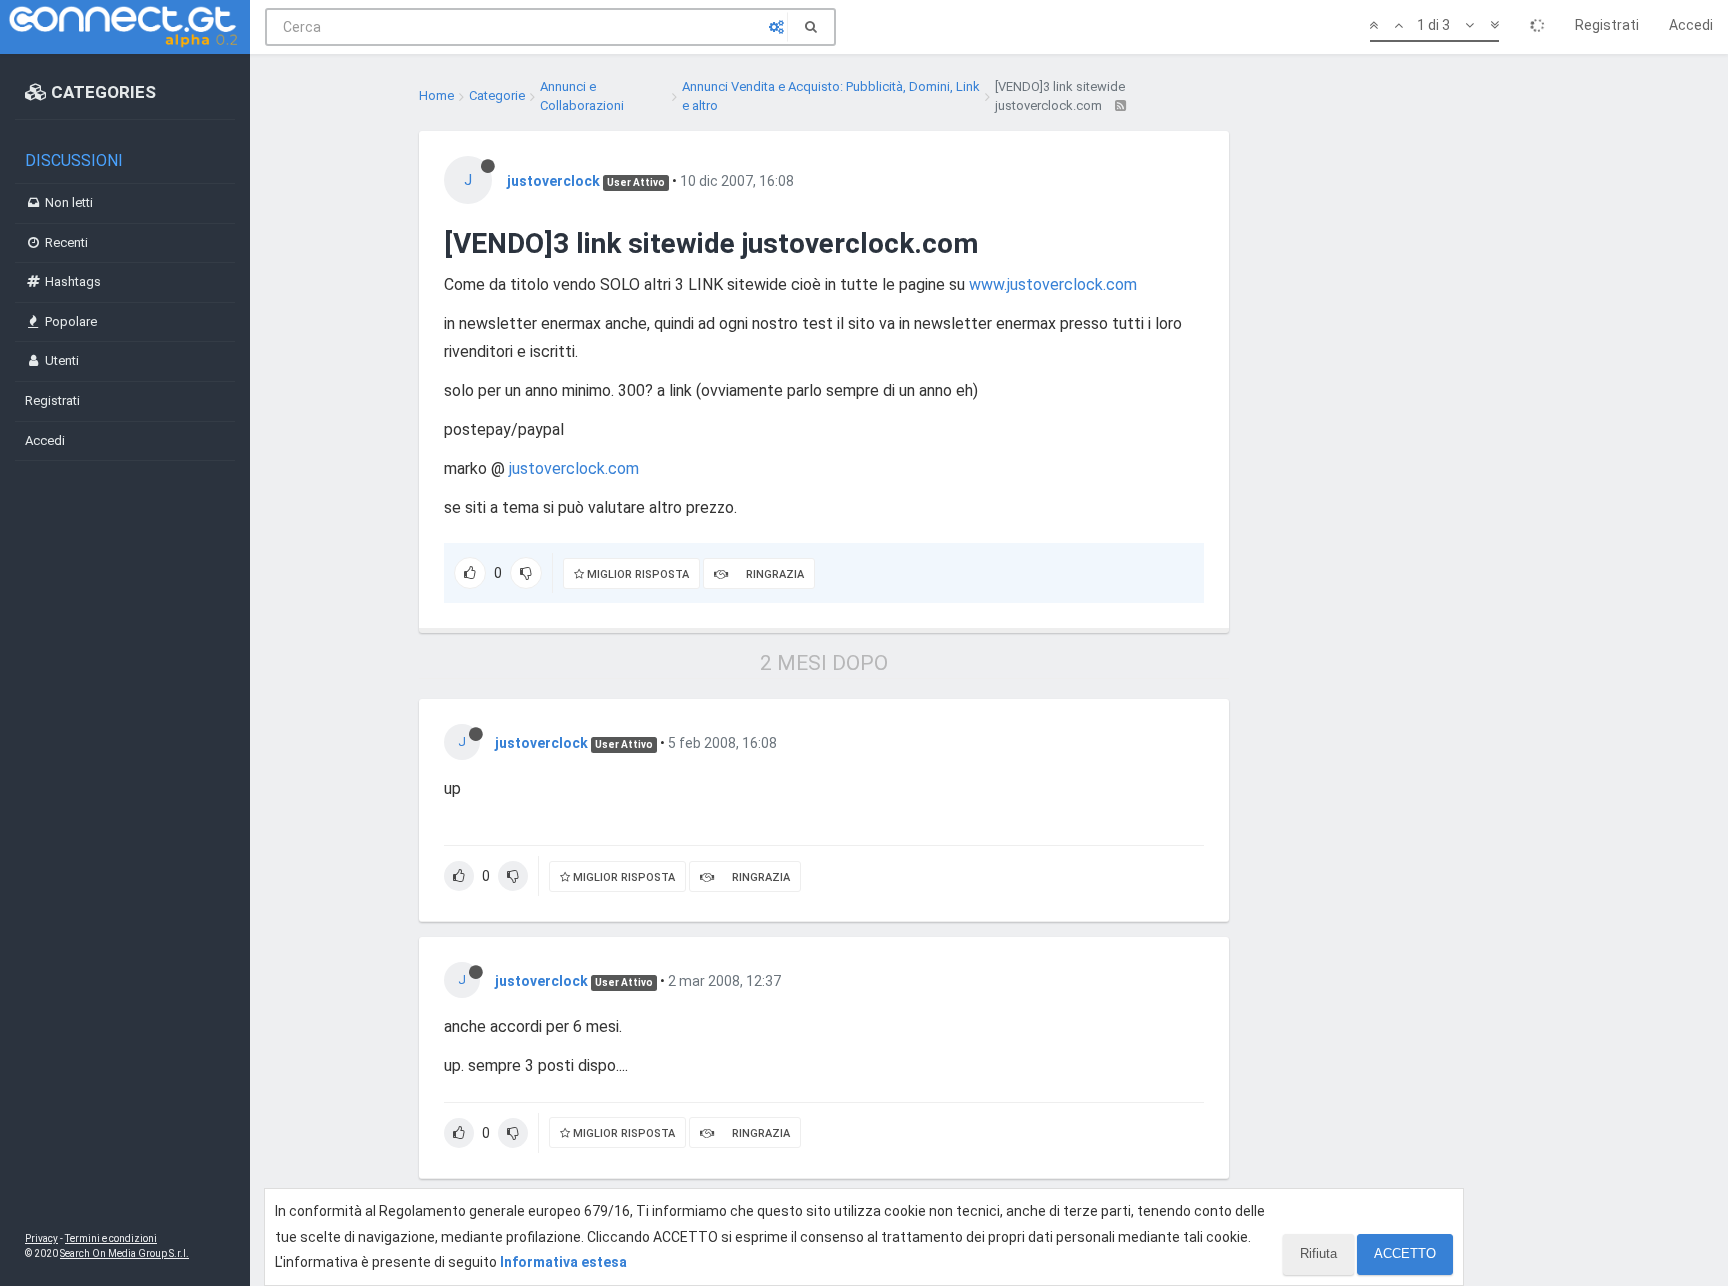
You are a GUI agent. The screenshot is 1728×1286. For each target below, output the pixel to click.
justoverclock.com (574, 468)
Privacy (41, 1238)
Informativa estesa (563, 1262)
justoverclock (553, 181)
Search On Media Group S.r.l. (124, 1253)
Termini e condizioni (111, 1238)
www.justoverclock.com (1053, 284)
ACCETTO (1405, 1253)
